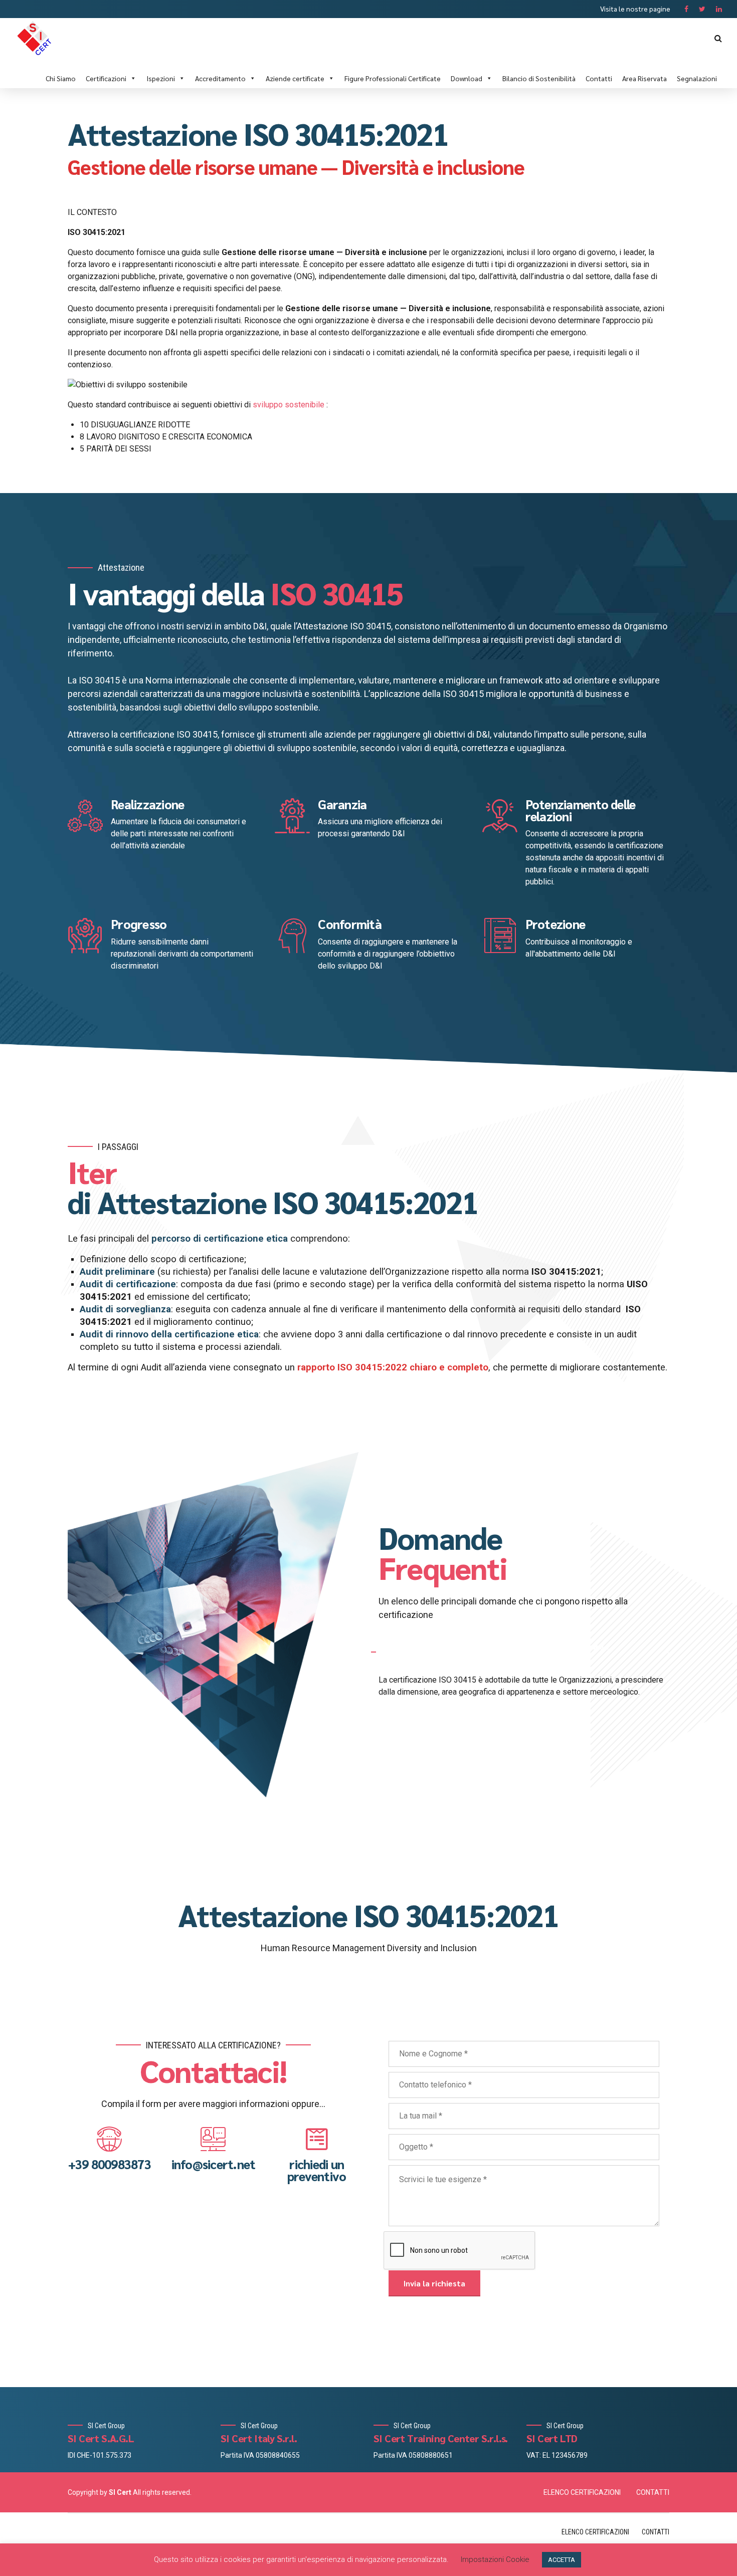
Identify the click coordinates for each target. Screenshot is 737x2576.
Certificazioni (106, 78)
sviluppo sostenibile (289, 405)
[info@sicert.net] (213, 2139)
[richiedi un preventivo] (317, 2139)
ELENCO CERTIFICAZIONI (582, 2492)
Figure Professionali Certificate (393, 78)
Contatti (599, 78)
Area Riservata (644, 78)
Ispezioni (161, 78)
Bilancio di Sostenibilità (539, 78)
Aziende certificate (295, 78)
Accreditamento (220, 78)
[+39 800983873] (109, 2139)
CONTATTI (653, 2492)
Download (467, 78)
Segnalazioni (697, 78)
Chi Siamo (61, 78)
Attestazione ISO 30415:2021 (368, 1915)
